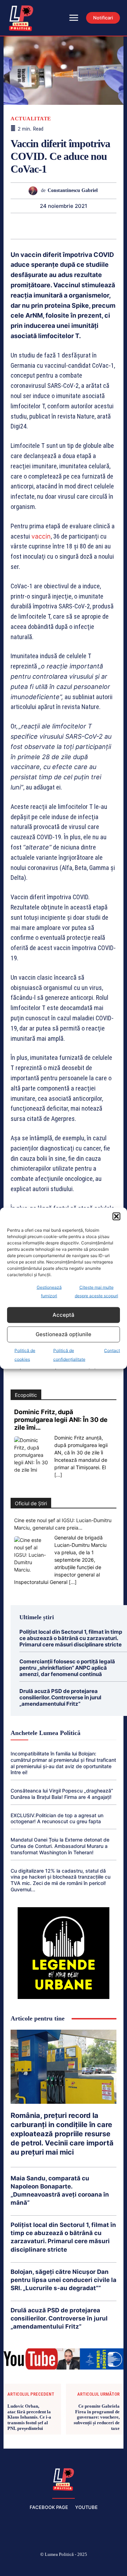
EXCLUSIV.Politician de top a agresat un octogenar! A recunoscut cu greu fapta (57, 1818)
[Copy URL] (120, 226)
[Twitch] (64, 2566)
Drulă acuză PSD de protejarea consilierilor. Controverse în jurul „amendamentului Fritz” (60, 1697)
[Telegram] (104, 226)
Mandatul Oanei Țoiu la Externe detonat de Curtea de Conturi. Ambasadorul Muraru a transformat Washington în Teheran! (60, 1846)
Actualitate (31, 119)
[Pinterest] (23, 226)
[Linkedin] (55, 226)
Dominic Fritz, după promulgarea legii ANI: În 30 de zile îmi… (61, 1420)
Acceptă (64, 1315)
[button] (116, 1216)
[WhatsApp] (39, 226)
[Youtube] (114, 2566)
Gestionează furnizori (49, 1291)
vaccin (41, 536)
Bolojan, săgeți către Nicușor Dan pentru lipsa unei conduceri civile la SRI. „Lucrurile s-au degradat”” (64, 2280)
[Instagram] (30, 2566)
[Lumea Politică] (64, 2479)
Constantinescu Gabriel (73, 190)
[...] (58, 1475)
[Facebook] (13, 2566)
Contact (112, 1350)
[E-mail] (87, 226)
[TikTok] (47, 2566)
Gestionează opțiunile (64, 1334)
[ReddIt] (71, 226)
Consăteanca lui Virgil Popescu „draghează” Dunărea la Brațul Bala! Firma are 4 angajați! (62, 1794)
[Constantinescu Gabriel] (35, 191)
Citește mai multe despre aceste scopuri (96, 1291)
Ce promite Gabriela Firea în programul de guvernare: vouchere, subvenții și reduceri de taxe (97, 2417)
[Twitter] (80, 2566)
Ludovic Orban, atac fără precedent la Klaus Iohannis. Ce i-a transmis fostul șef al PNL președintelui (29, 2417)
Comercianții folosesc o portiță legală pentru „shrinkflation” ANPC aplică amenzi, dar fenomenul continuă (67, 1668)
